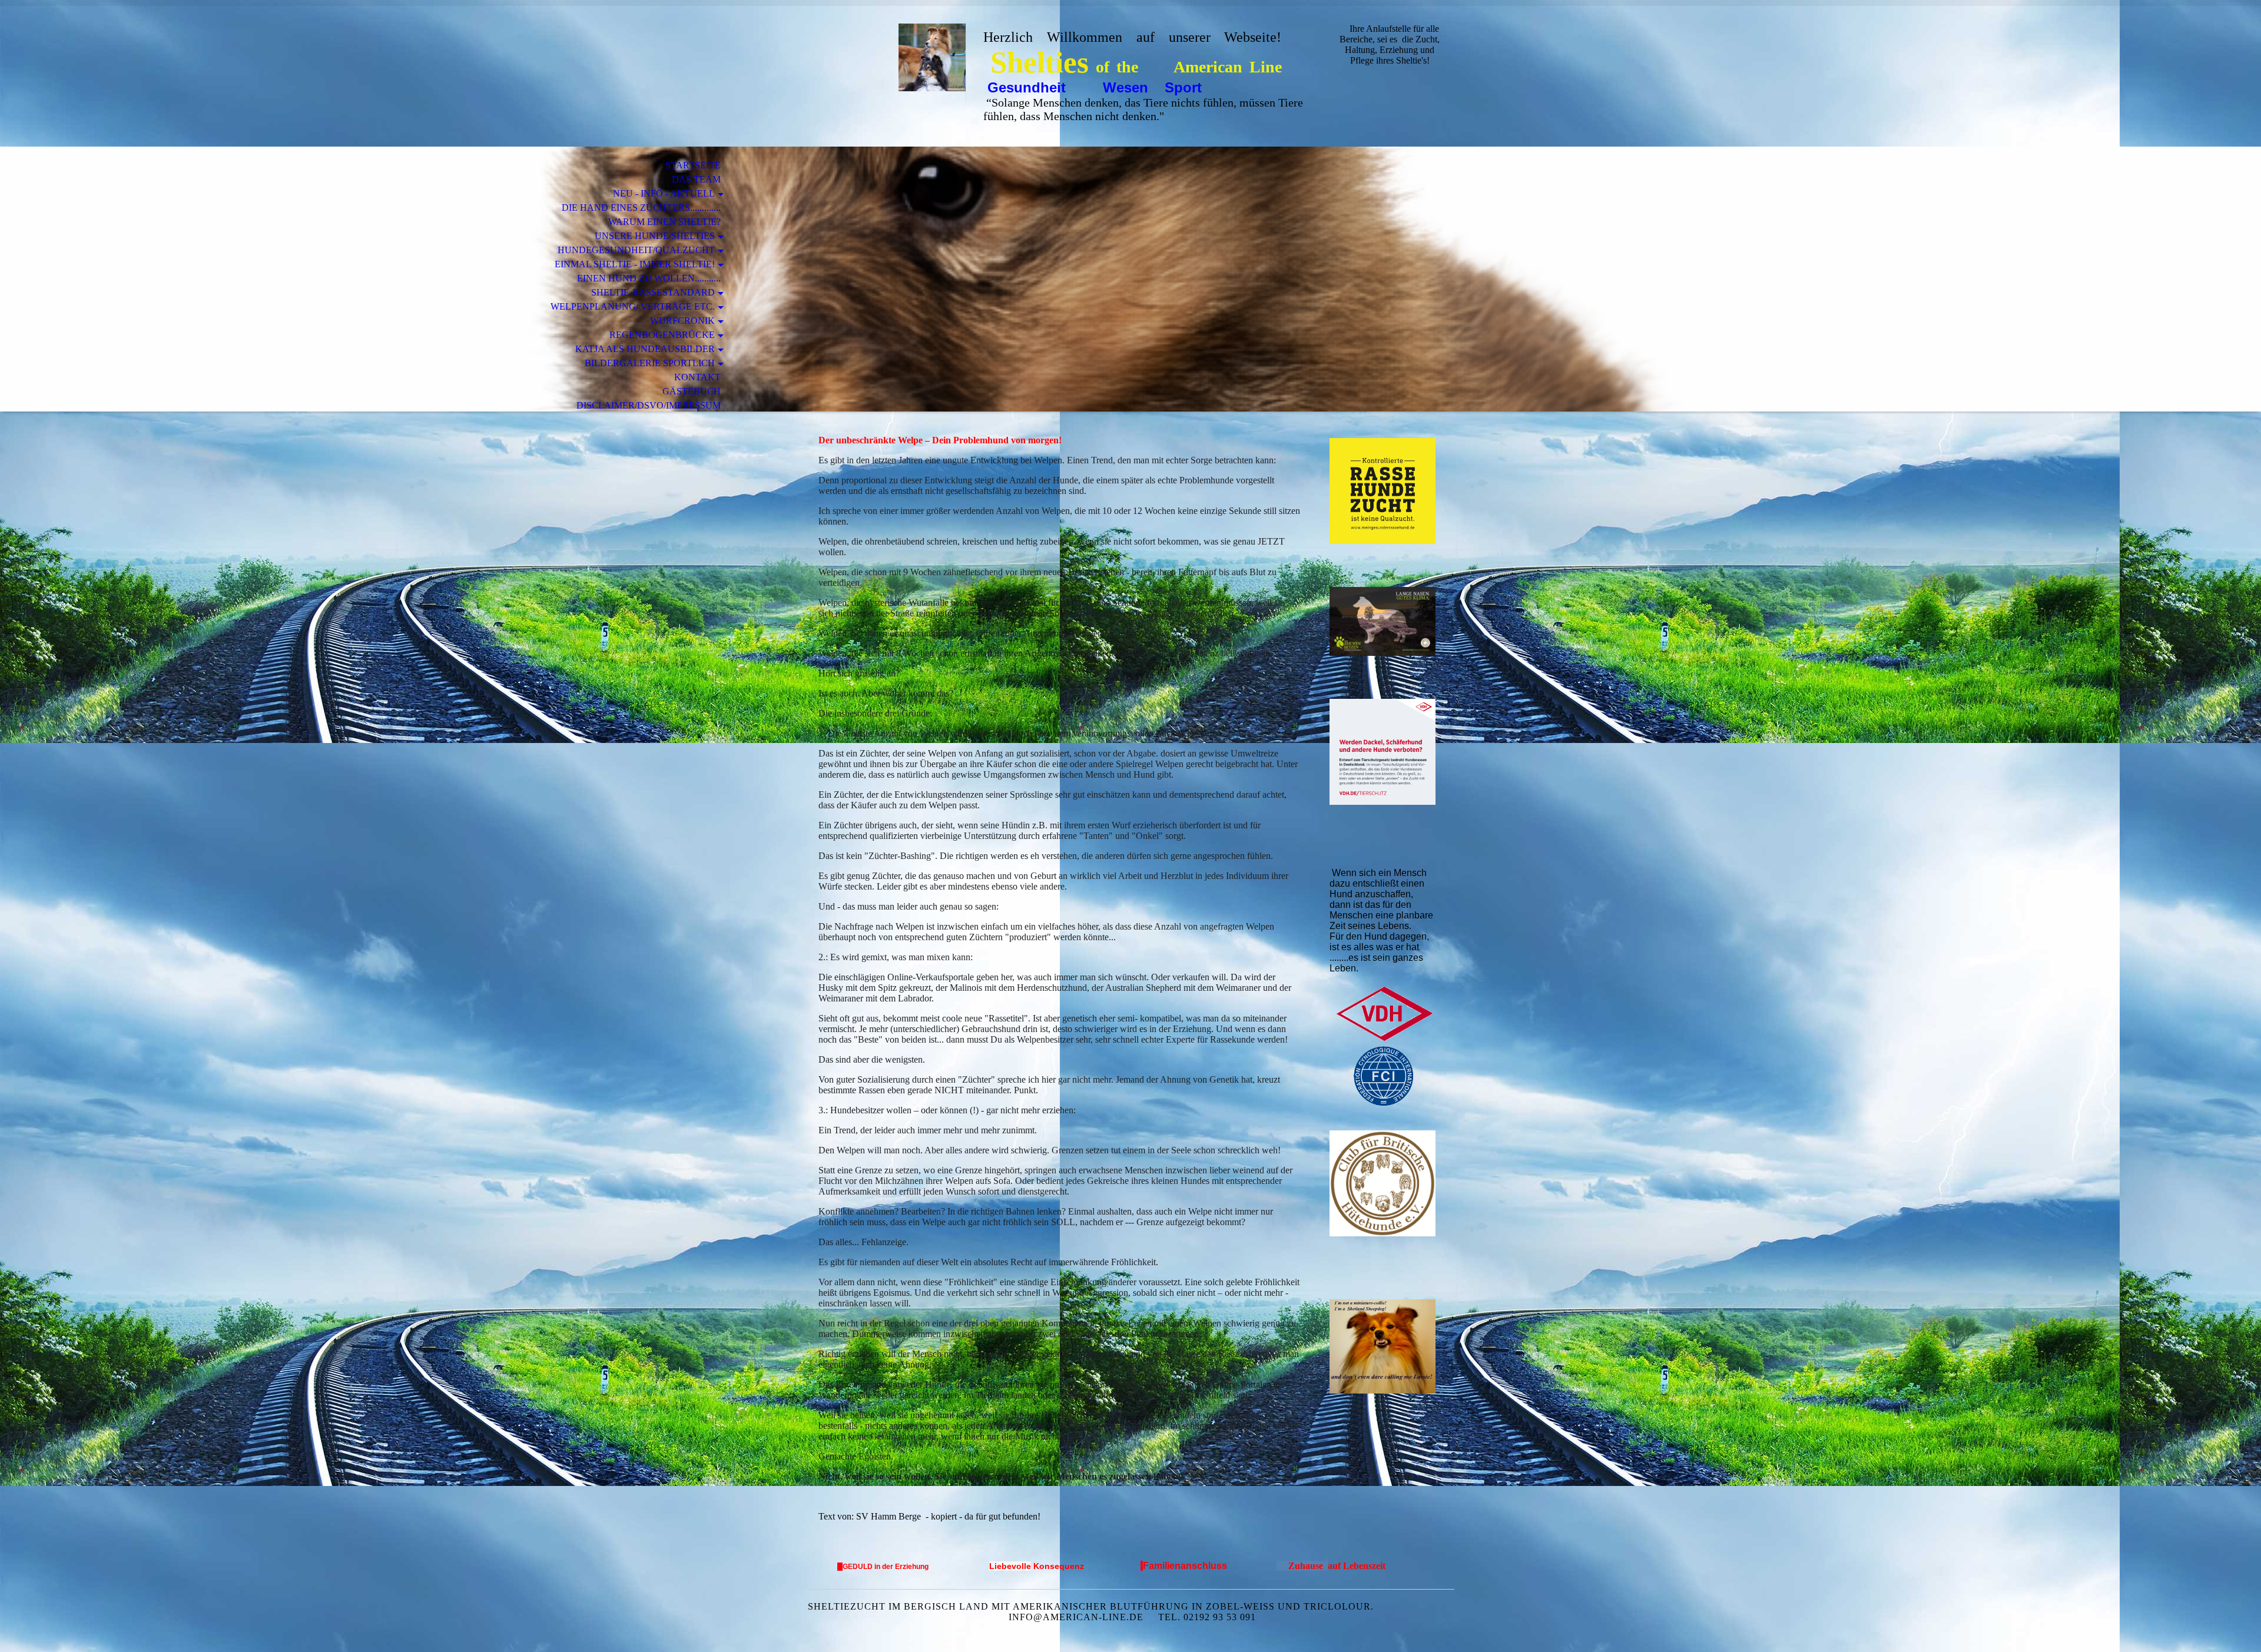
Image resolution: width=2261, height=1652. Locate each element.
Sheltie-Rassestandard (653, 292)
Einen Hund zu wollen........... (649, 278)
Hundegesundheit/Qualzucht (636, 250)
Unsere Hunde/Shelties (655, 236)
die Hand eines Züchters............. (641, 208)
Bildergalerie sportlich (650, 363)
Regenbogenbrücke (662, 335)
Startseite (693, 165)
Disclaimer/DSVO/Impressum (649, 405)
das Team (696, 179)
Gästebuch (692, 391)
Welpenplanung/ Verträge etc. (633, 306)
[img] (886, 57)
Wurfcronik (682, 321)
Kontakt (697, 377)
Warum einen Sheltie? (664, 222)
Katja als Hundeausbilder (645, 349)
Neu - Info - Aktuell (664, 193)
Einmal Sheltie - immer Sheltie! (635, 264)
